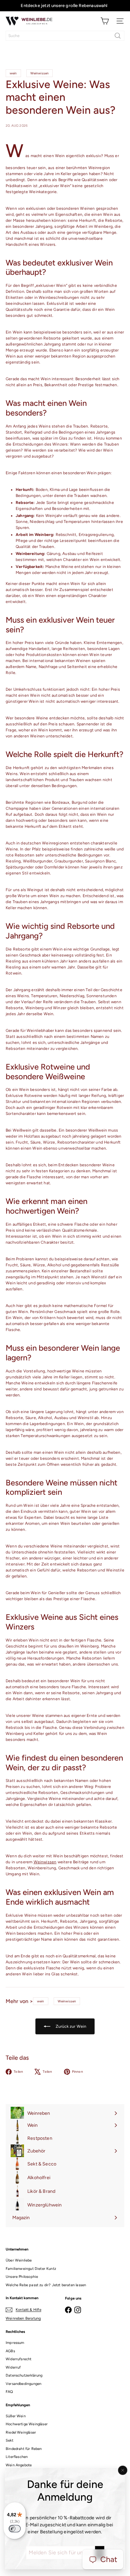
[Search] (118, 36)
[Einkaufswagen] (105, 21)
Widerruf (13, 2367)
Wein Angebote (19, 2465)
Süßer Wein (16, 2416)
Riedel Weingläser (21, 2432)
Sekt (9, 2440)
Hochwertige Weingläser (27, 2424)
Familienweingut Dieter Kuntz (31, 2269)
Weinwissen (45, 1862)
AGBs (10, 2351)
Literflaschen (17, 2457)
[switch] (15, 2529)
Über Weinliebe (19, 2260)
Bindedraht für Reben (24, 2449)
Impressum (15, 2343)
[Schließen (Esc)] (123, 2470)
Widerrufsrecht (19, 2359)
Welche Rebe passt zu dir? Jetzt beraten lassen (46, 2285)
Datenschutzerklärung (24, 2375)
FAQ (9, 2392)
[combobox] (65, 36)
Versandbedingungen (23, 2384)
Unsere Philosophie (22, 2277)
